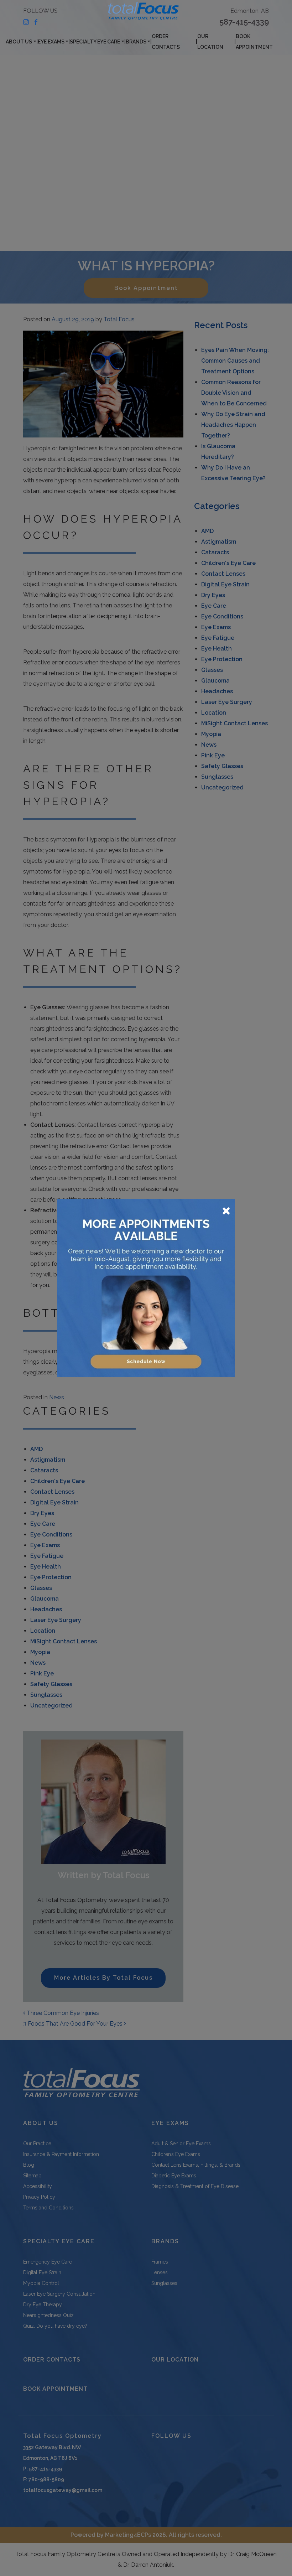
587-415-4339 (244, 22)
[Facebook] (36, 22)
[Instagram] (26, 22)
